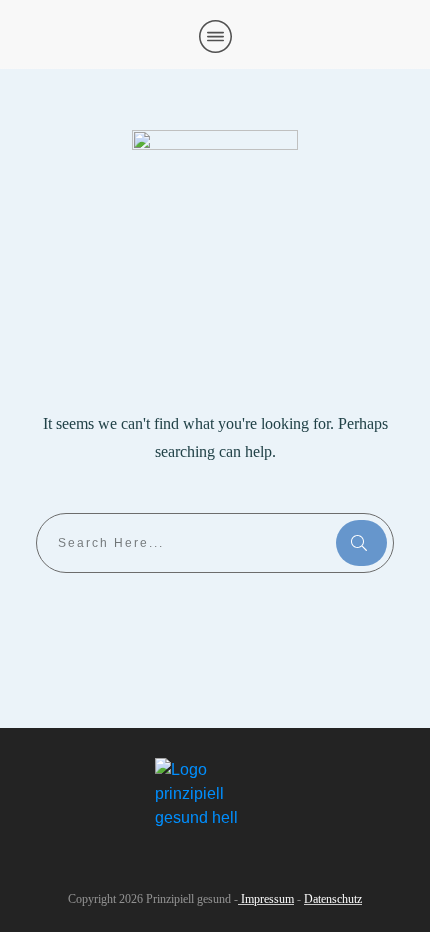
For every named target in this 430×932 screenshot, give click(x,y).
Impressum (266, 899)
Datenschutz (333, 899)
